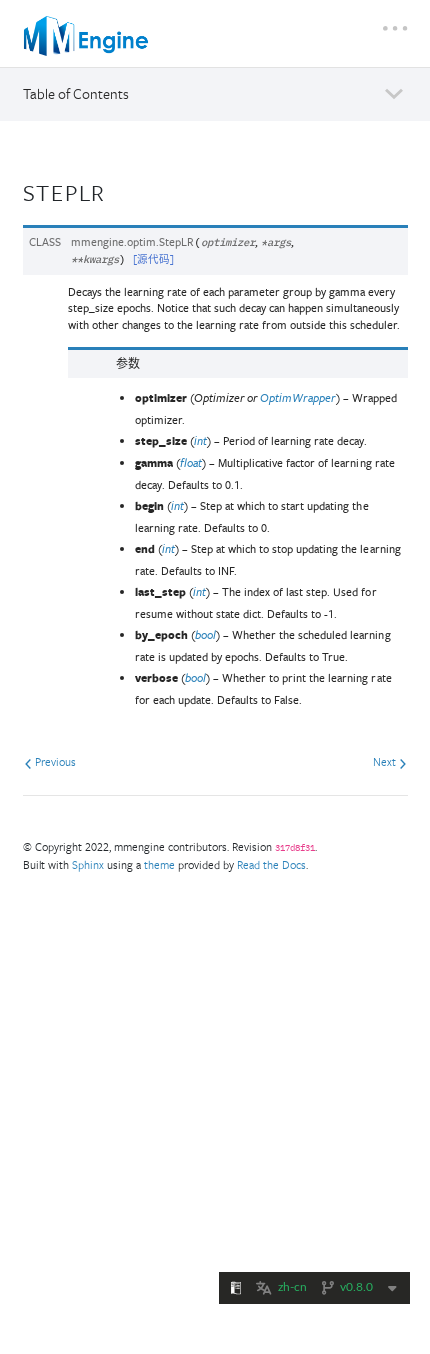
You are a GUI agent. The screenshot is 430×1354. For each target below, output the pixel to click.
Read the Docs (271, 864)
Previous (54, 761)
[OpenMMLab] (88, 36)
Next (386, 761)
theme (159, 864)
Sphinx (88, 864)
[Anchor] (119, 190)
